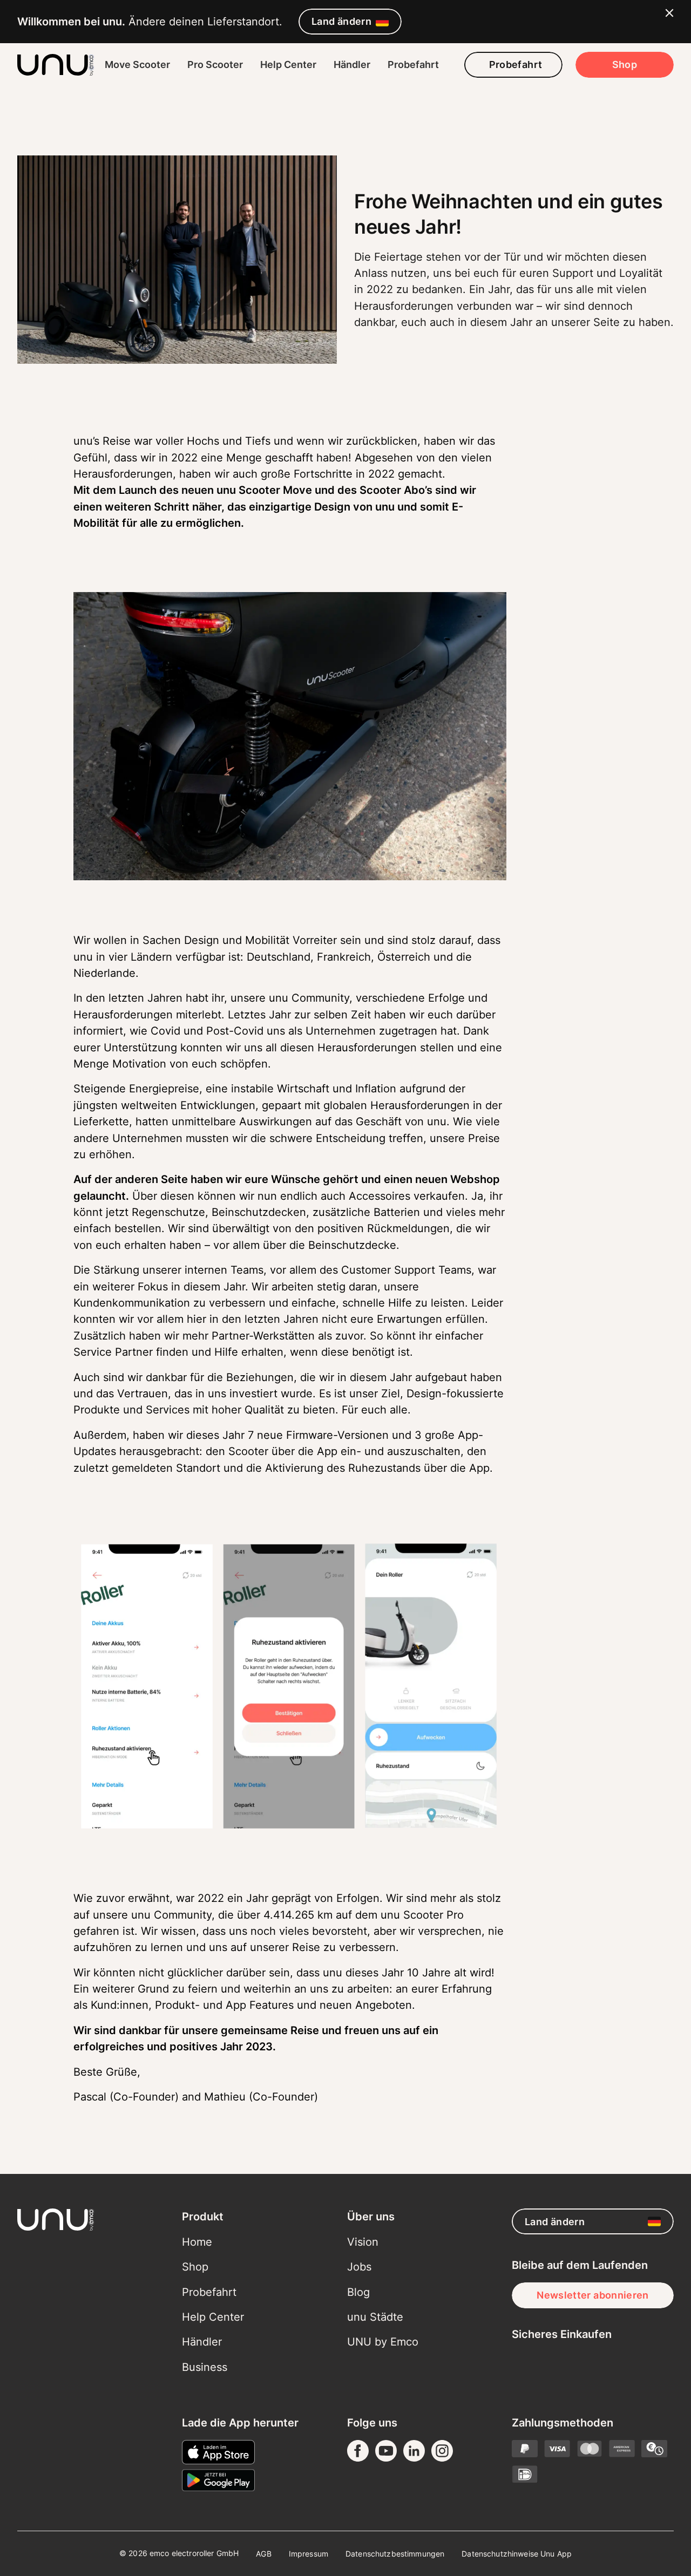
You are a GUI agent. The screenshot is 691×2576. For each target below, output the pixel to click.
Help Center (288, 64)
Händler (352, 64)
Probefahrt (413, 64)
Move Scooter (137, 64)
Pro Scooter (215, 64)
